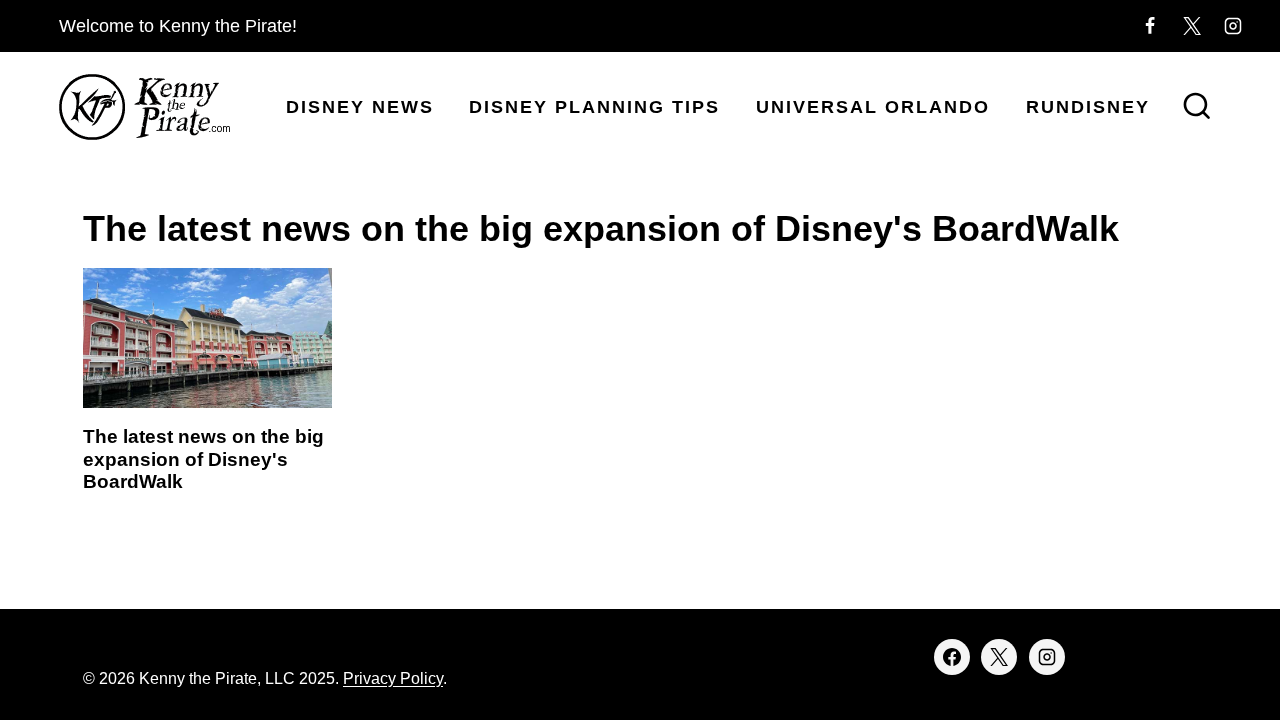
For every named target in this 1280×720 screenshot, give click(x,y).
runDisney (1088, 107)
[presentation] (207, 338)
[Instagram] (1233, 26)
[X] (1192, 26)
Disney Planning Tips (594, 107)
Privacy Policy (393, 678)
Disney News (360, 107)
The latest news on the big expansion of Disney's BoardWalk (203, 459)
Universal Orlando (873, 107)
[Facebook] (1150, 26)
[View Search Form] (1197, 108)
